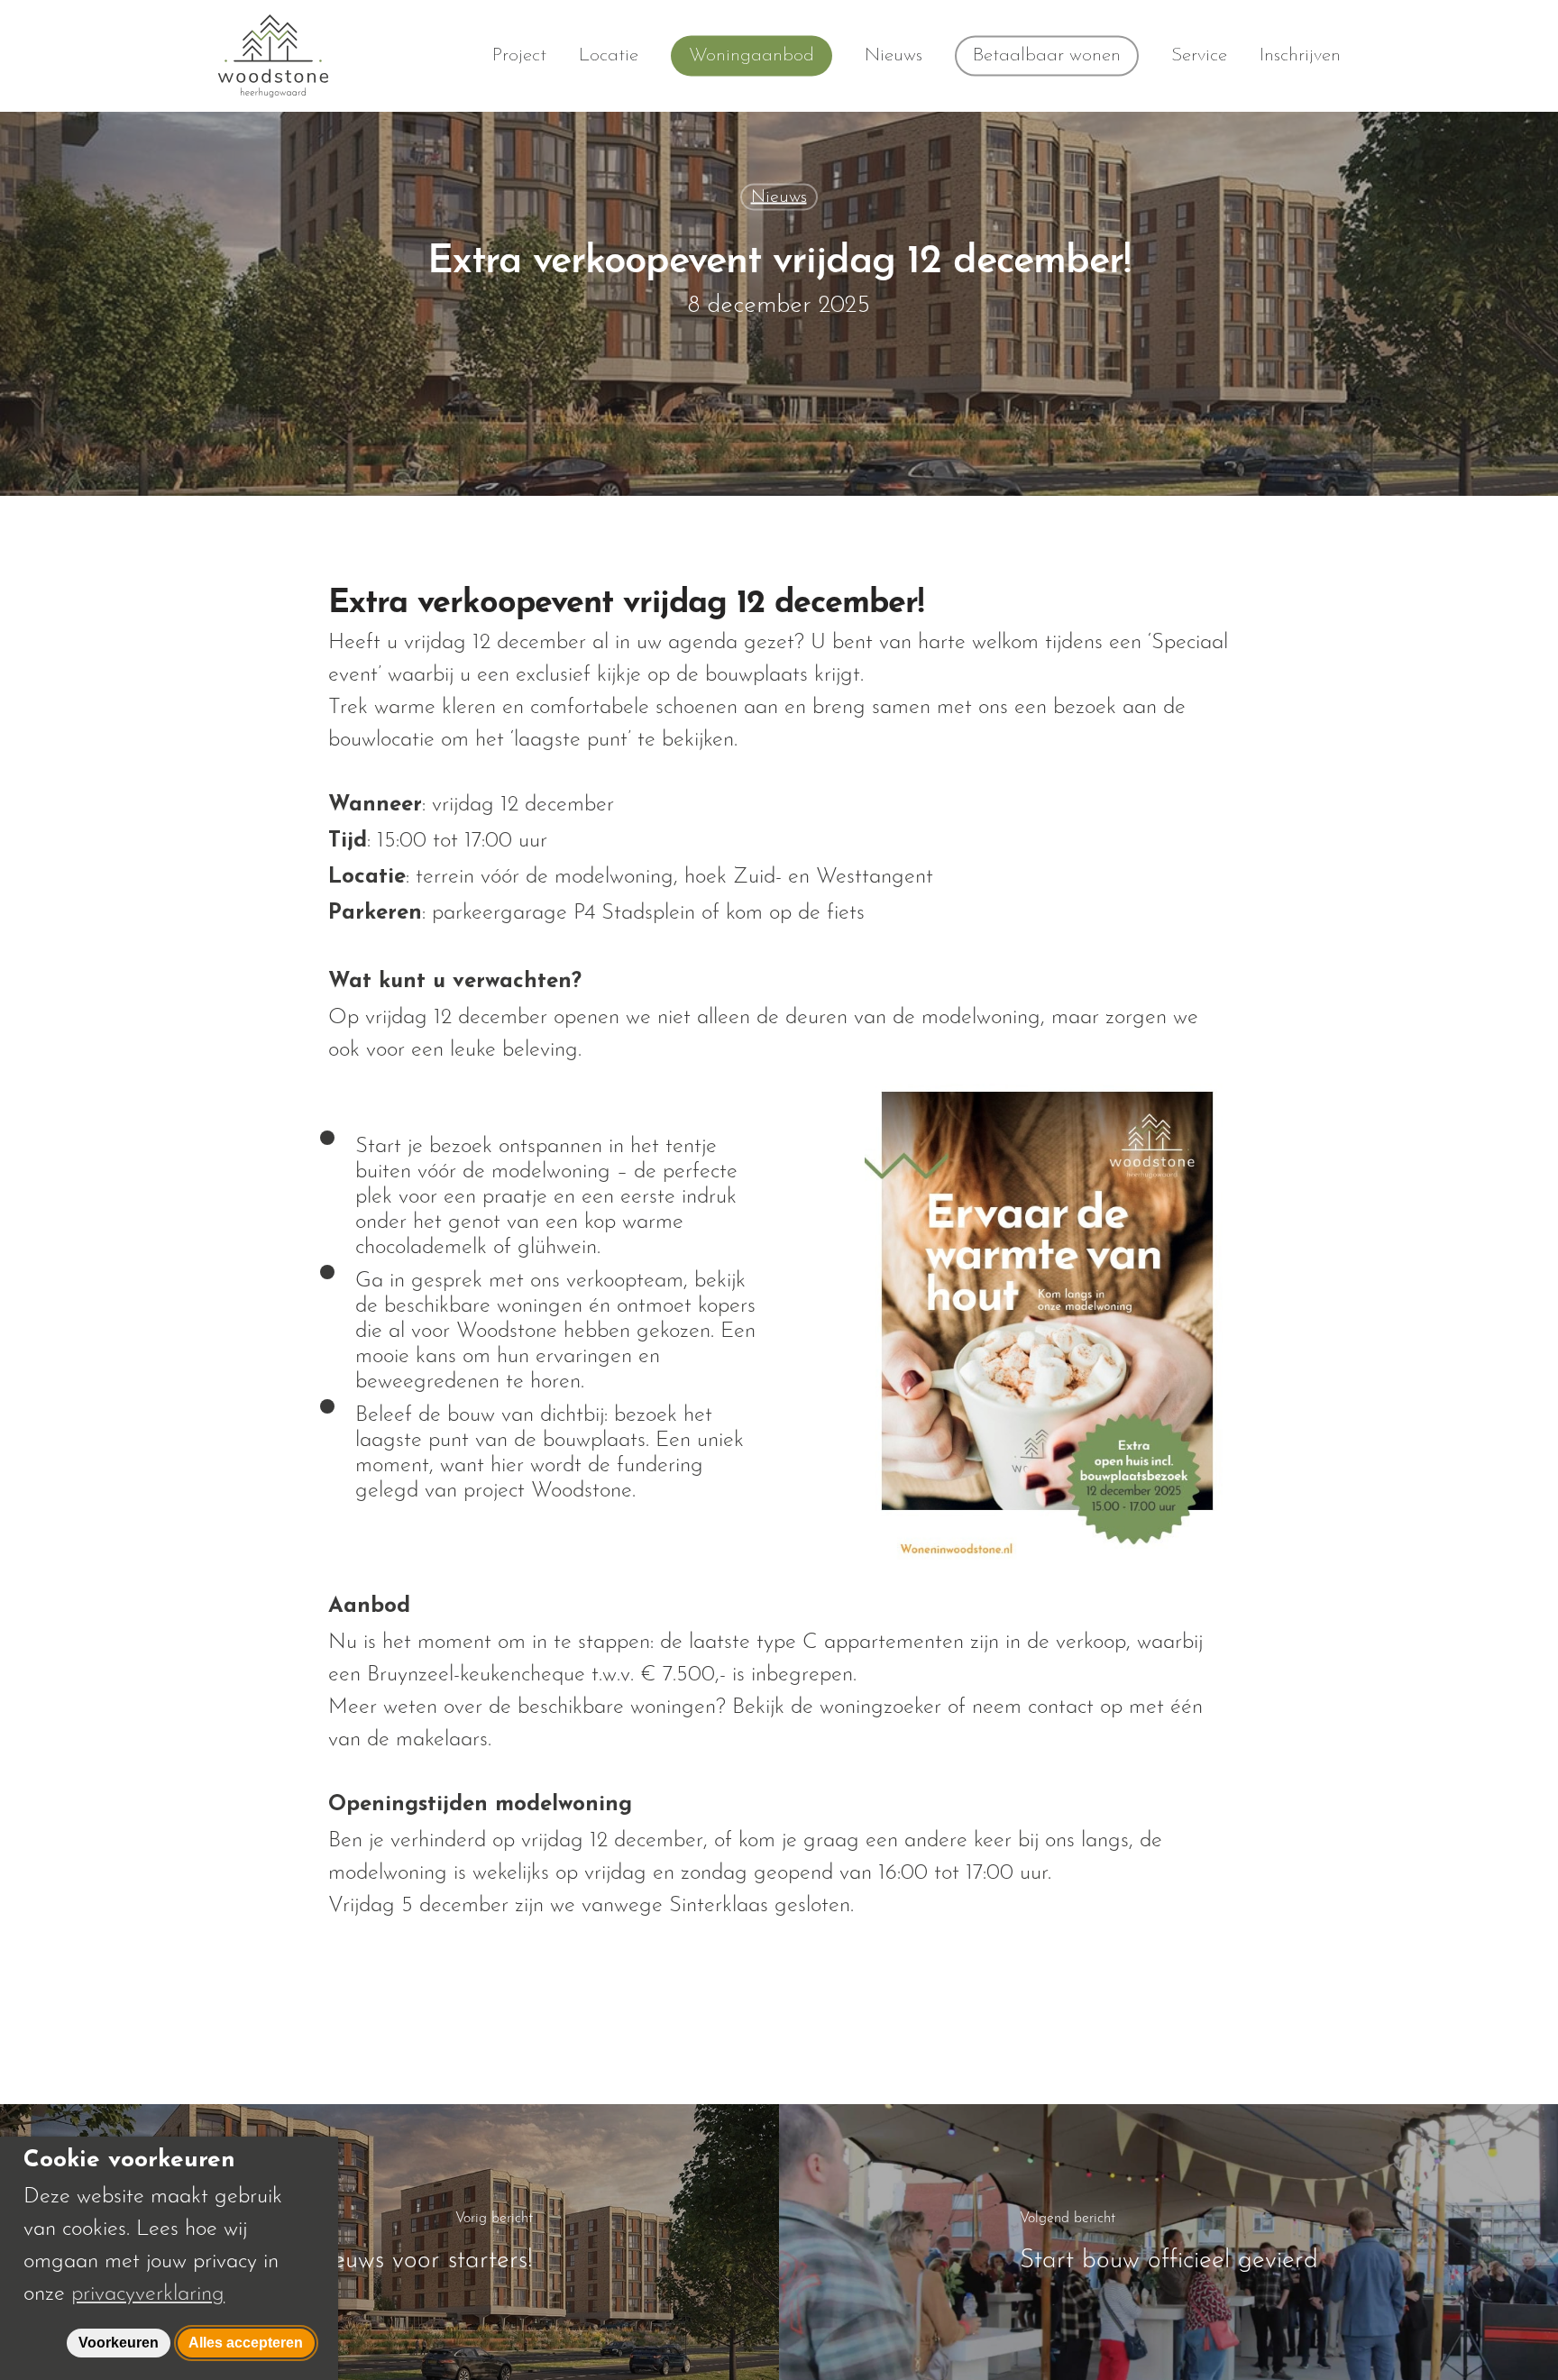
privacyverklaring (148, 2290)
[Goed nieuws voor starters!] (389, 2242)
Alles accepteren (246, 2343)
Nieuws (779, 197)
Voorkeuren (119, 2343)
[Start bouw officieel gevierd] (1168, 2242)
